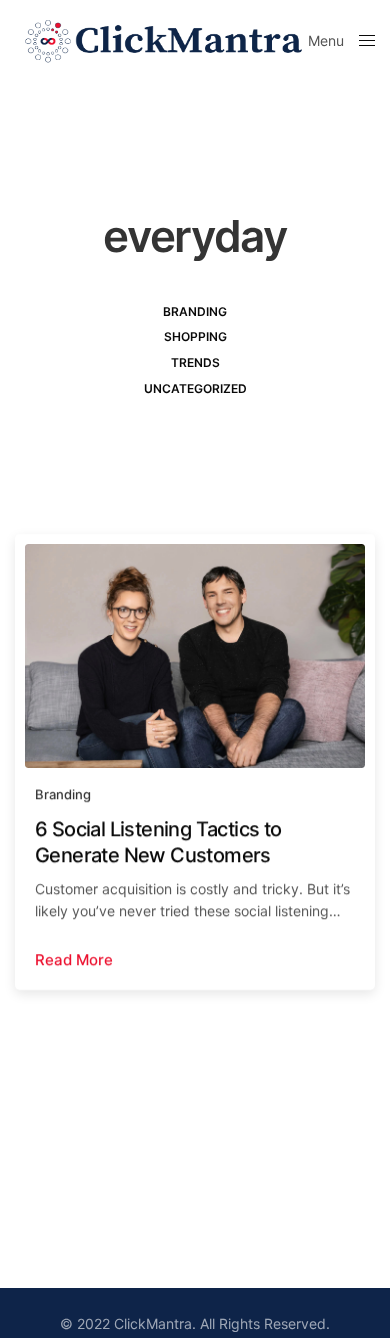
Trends (195, 362)
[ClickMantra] (161, 40)
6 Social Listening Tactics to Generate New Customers (158, 842)
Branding (195, 311)
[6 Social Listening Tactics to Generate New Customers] (195, 656)
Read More (74, 959)
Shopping (195, 336)
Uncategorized (195, 388)
